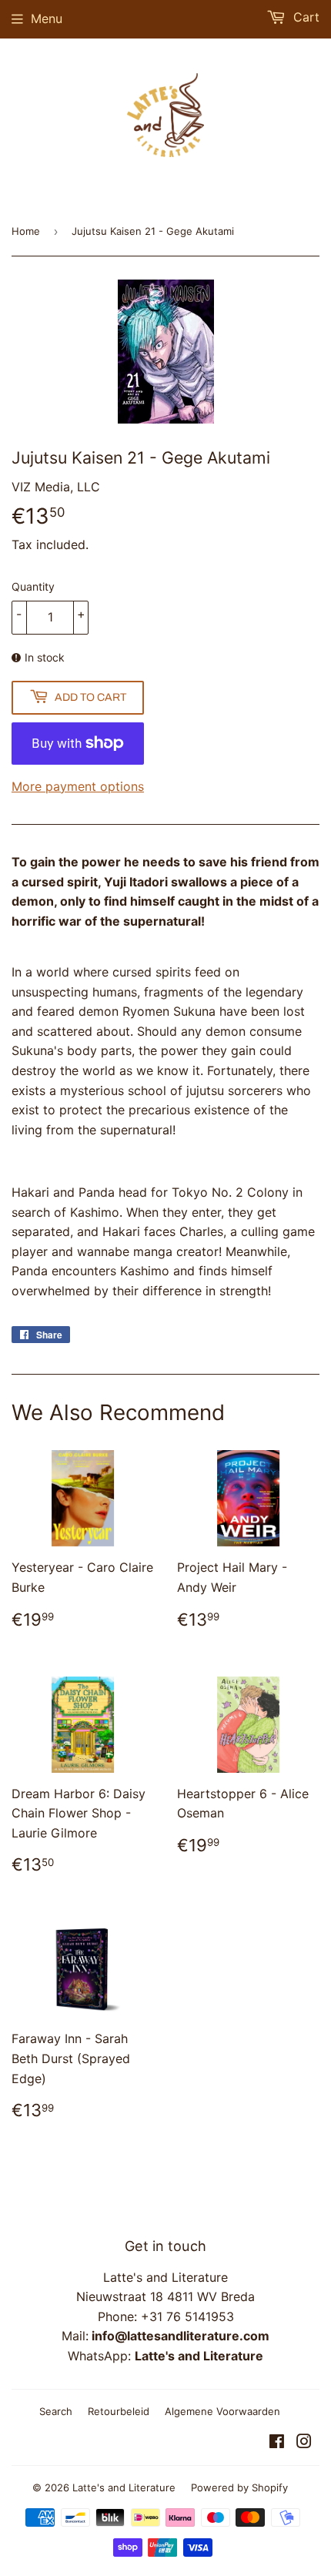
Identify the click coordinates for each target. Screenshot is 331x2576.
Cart (304, 17)
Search (56, 2411)
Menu (47, 18)
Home (26, 231)
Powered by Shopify (239, 2487)
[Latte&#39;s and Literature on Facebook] (277, 2443)
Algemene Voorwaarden (222, 2411)
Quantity (33, 586)
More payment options (78, 786)
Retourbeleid (119, 2411)
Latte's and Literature (124, 2487)
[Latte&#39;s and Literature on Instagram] (304, 2443)
